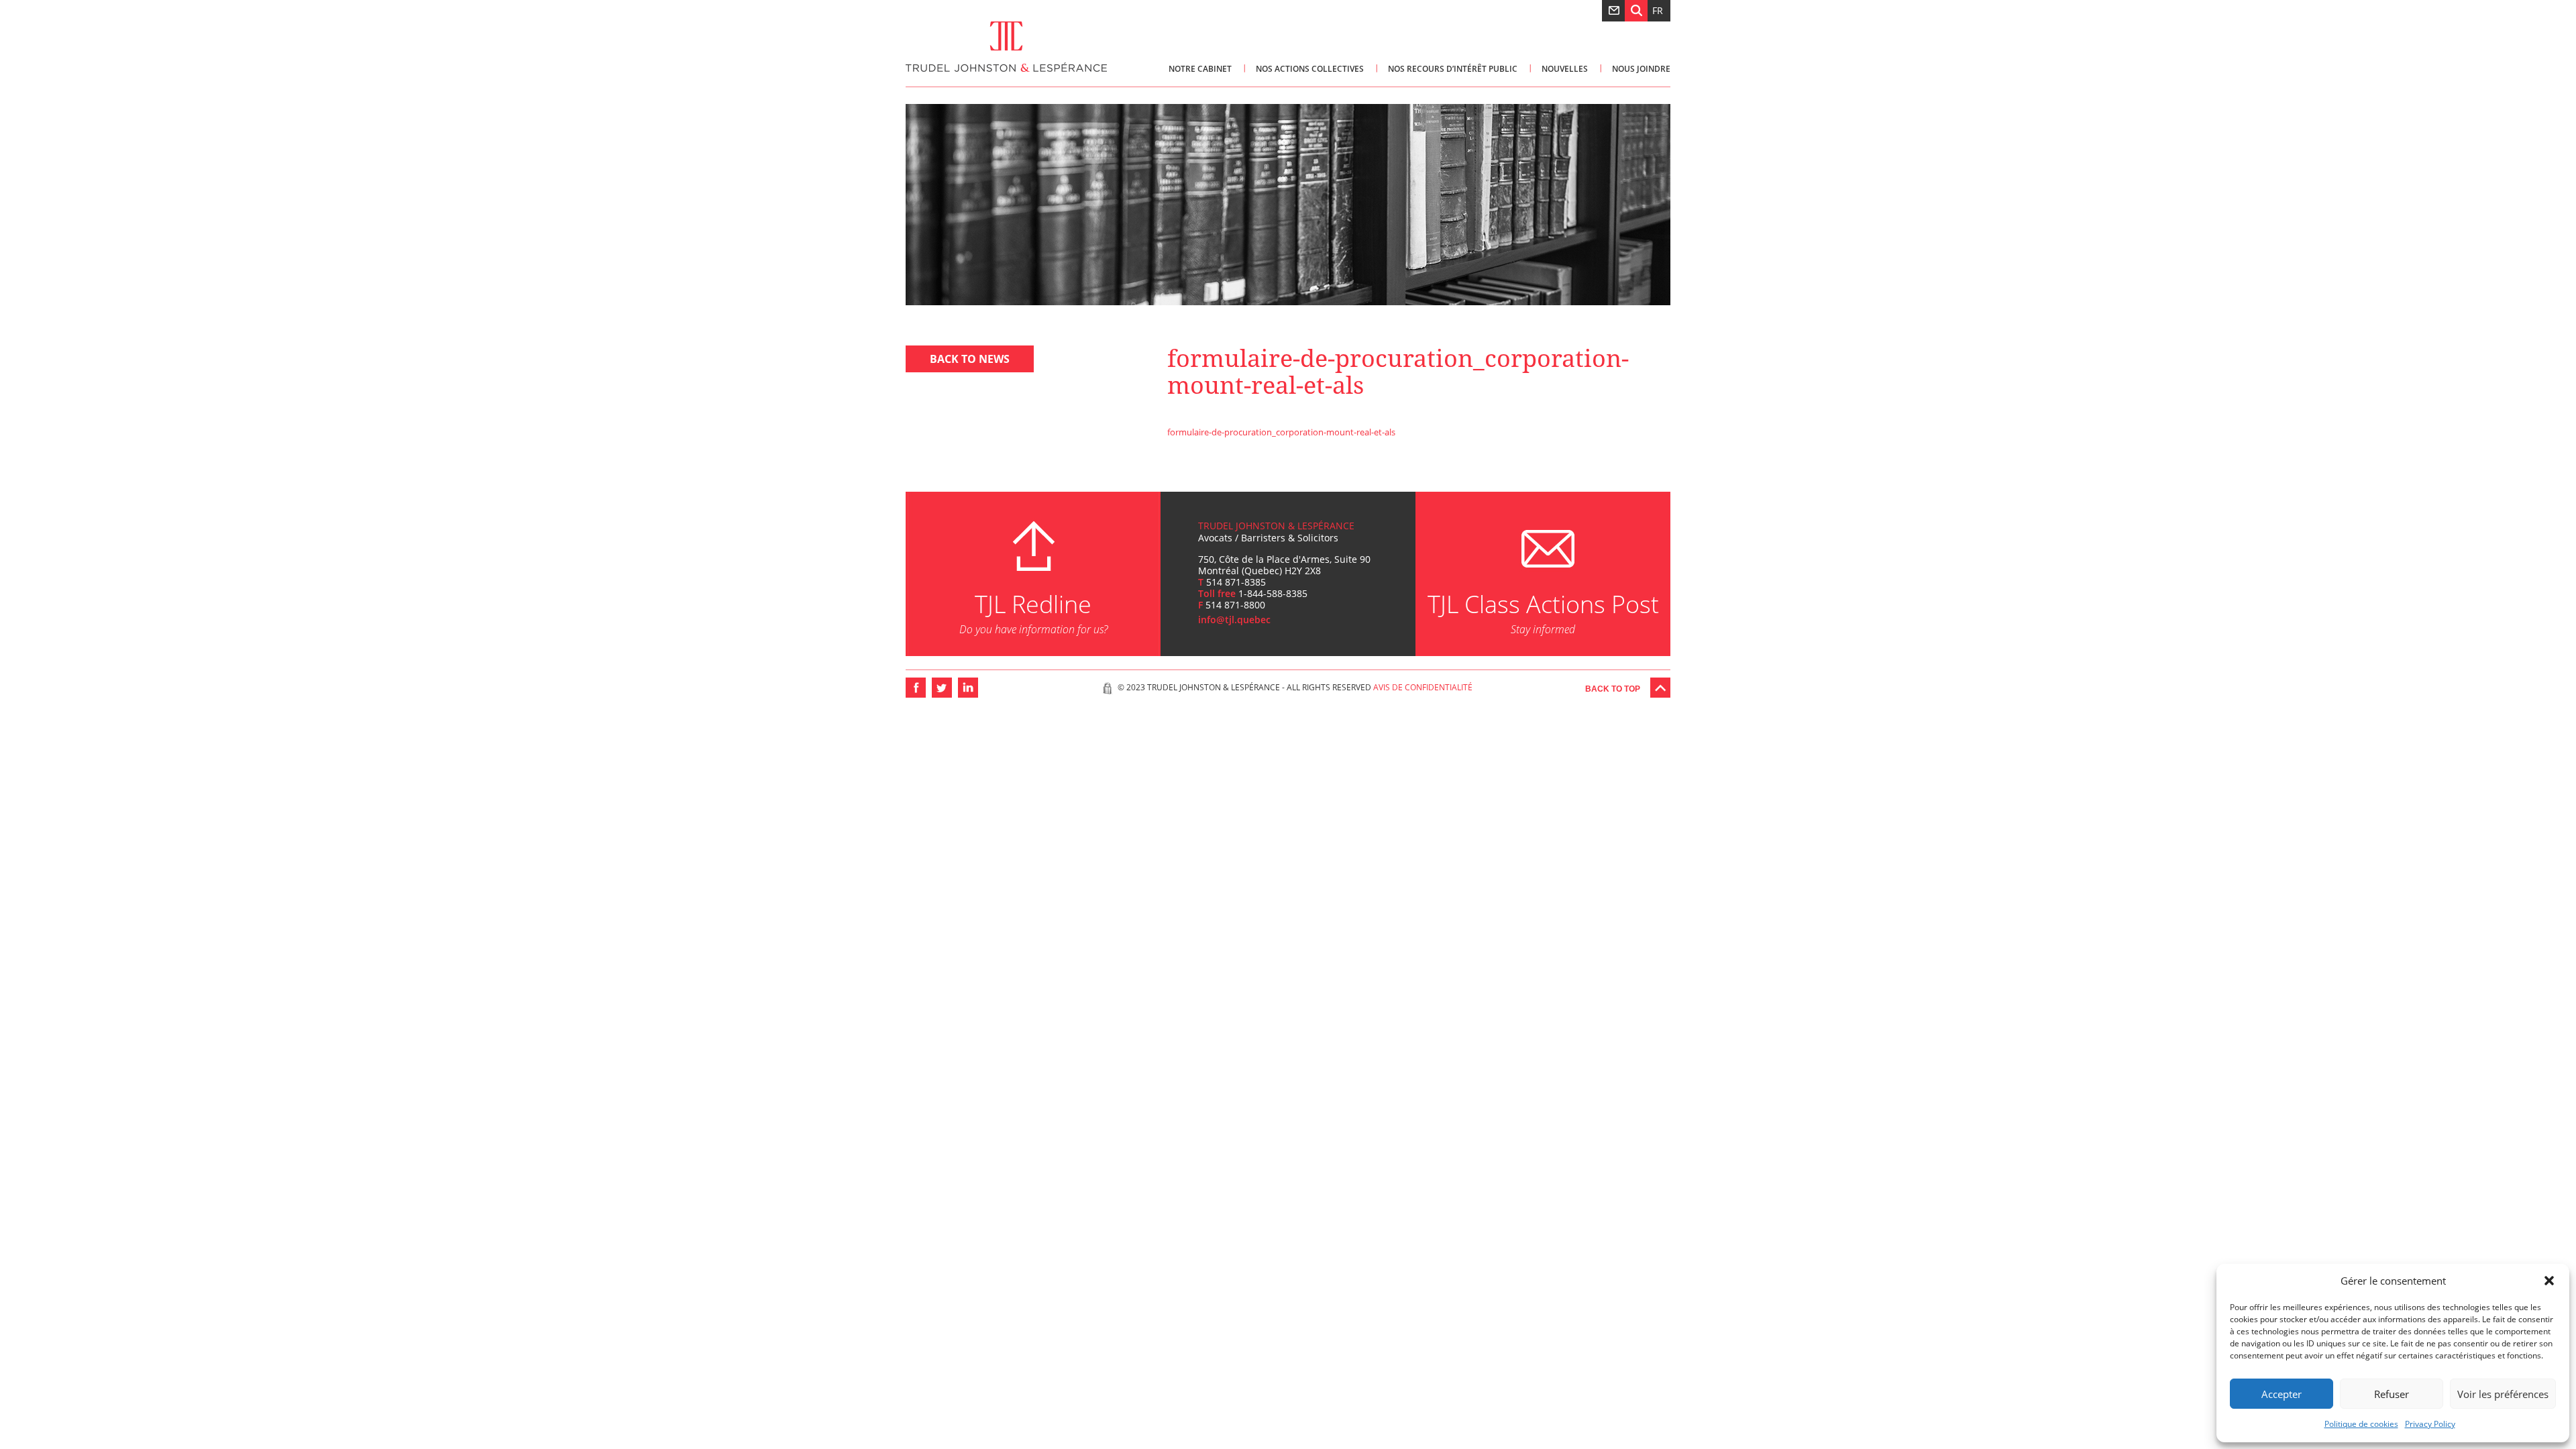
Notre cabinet (1200, 69)
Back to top (1613, 689)
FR (1658, 10)
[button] (2549, 1281)
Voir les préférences (2503, 1394)
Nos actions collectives (1310, 69)
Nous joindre (1641, 69)
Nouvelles (1565, 69)
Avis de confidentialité (1423, 687)
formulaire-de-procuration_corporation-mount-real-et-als (1281, 432)
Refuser (2392, 1394)
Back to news (970, 359)
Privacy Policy (2430, 1424)
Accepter (2282, 1394)
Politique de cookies (2361, 1424)
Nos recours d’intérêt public (1453, 69)
